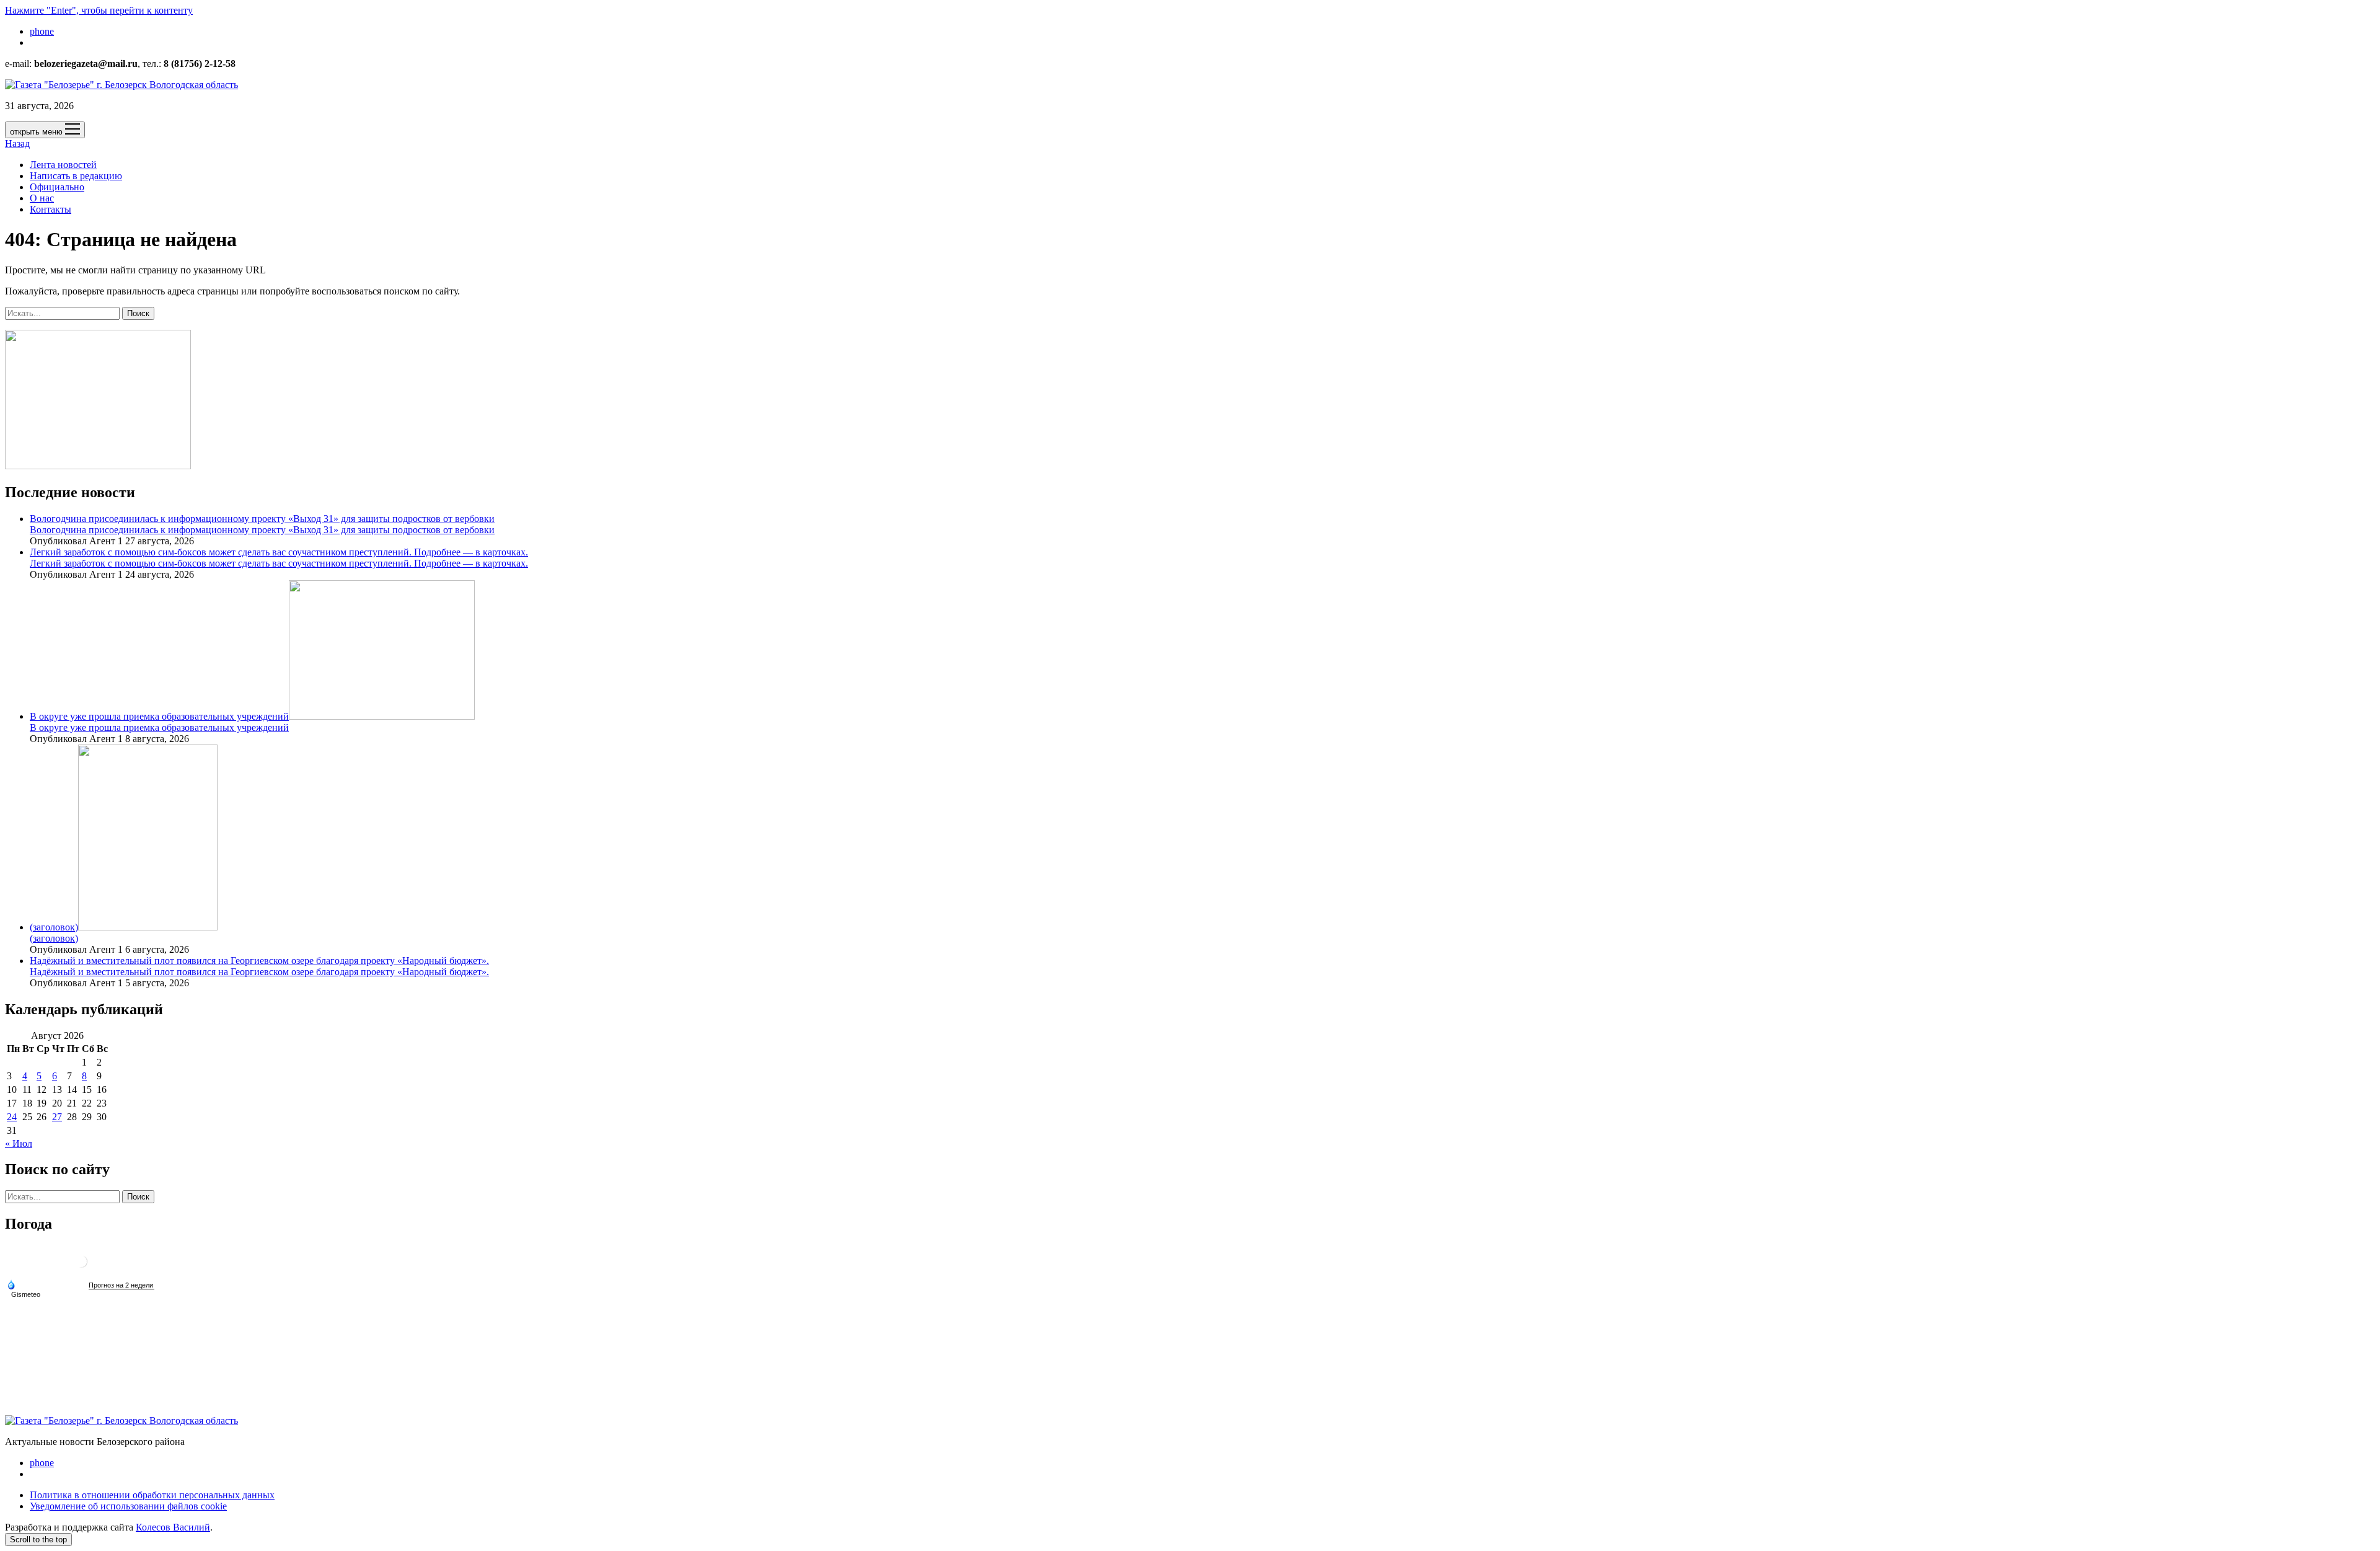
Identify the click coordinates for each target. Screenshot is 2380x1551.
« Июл (19, 1143)
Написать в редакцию (76, 176)
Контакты (51, 209)
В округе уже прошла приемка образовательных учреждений (159, 716)
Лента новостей (63, 165)
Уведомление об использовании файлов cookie (128, 1506)
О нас (42, 198)
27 (57, 1117)
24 (12, 1117)
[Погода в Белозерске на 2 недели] (121, 1285)
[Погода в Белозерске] (81, 1266)
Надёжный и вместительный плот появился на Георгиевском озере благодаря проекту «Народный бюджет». (259, 961)
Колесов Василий (173, 1527)
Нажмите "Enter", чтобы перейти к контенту (99, 10)
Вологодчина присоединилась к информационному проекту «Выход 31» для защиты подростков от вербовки (262, 519)
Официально (57, 187)
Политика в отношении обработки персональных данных (152, 1495)
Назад (17, 144)
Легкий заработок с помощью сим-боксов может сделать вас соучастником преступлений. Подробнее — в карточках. (279, 552)
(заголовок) (54, 927)
